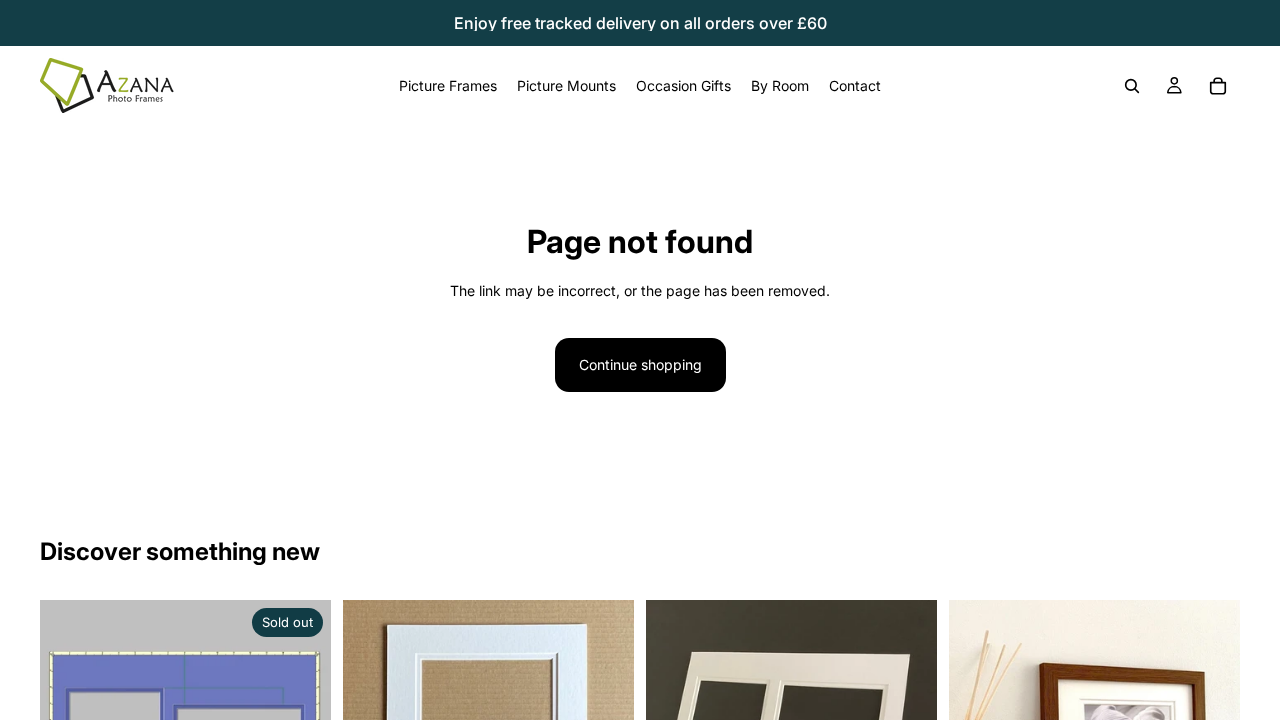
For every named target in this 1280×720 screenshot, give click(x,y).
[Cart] (1218, 86)
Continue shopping (640, 364)
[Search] (1132, 86)
